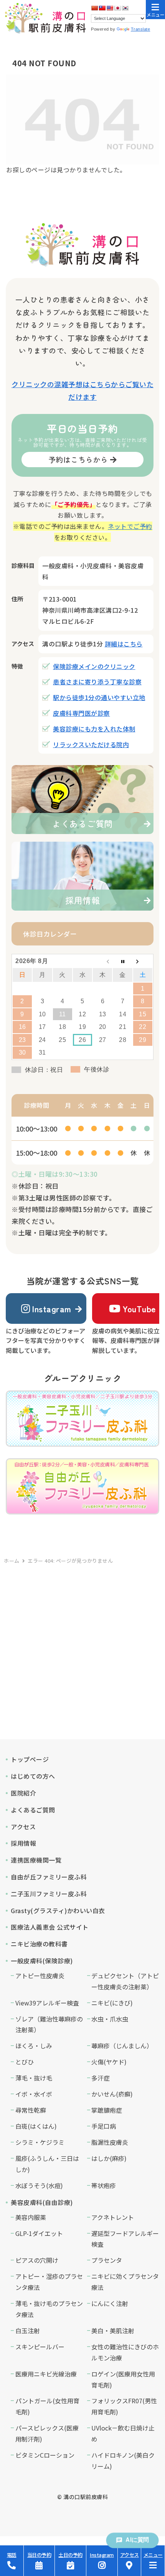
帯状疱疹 (104, 2185)
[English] (110, 8)
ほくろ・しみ (34, 2046)
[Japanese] (117, 8)
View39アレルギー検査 (47, 2003)
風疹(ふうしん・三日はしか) (47, 2164)
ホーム (12, 1561)
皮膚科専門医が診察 (82, 713)
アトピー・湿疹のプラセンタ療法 (49, 2282)
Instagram (52, 1308)
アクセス (23, 1827)
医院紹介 (23, 1793)
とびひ (25, 2062)
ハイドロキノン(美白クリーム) (123, 2461)
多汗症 (101, 2078)
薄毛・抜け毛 (34, 2078)
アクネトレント (113, 2217)
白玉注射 (28, 2331)
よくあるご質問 (33, 1810)
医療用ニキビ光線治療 (46, 2374)
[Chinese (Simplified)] (94, 8)
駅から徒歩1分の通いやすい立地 (99, 697)
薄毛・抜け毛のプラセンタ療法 (49, 2309)
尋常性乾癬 (31, 2110)
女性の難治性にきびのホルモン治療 (125, 2352)
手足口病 (104, 2126)
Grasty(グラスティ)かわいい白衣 (58, 1910)
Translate (141, 29)
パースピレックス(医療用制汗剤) (47, 2433)
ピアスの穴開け (37, 2260)
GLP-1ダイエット (39, 2233)
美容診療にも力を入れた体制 (94, 729)
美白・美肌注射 (113, 2331)
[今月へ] (122, 961)
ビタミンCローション (45, 2455)
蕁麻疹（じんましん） (122, 2046)
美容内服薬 (31, 2217)
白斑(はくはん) (36, 2126)
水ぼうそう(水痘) (39, 2185)
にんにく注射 (110, 2303)
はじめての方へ (33, 1776)
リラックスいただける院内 (91, 744)
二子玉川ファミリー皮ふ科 (49, 1894)
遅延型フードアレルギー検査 (125, 2239)
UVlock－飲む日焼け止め (123, 2433)
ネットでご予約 (130, 526)
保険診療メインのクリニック (94, 666)
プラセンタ (107, 2260)
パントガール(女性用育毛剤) (47, 2406)
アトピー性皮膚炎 (40, 1976)
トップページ (30, 1759)
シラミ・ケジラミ (40, 2142)
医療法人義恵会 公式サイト (50, 1927)
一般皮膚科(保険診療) (42, 1961)
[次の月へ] (143, 961)
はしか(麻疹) (109, 2158)
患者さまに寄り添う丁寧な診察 (97, 682)
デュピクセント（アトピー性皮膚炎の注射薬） (125, 1981)
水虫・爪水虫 (110, 2019)
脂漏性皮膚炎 (110, 2142)
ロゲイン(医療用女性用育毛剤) (123, 2379)
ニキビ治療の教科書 (39, 1944)
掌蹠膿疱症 (107, 2110)
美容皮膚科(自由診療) (42, 2202)
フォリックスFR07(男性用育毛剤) (124, 2406)
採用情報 (23, 1843)
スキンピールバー (40, 2347)
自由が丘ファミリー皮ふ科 (49, 1877)
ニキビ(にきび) (112, 2003)
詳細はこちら (124, 644)
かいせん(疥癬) (112, 2094)
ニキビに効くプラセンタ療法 (125, 2282)
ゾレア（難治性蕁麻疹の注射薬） (49, 2024)
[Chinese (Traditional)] (102, 8)
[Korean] (125, 8)
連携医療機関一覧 (36, 1860)
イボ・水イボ (34, 2094)
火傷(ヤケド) (109, 2062)
